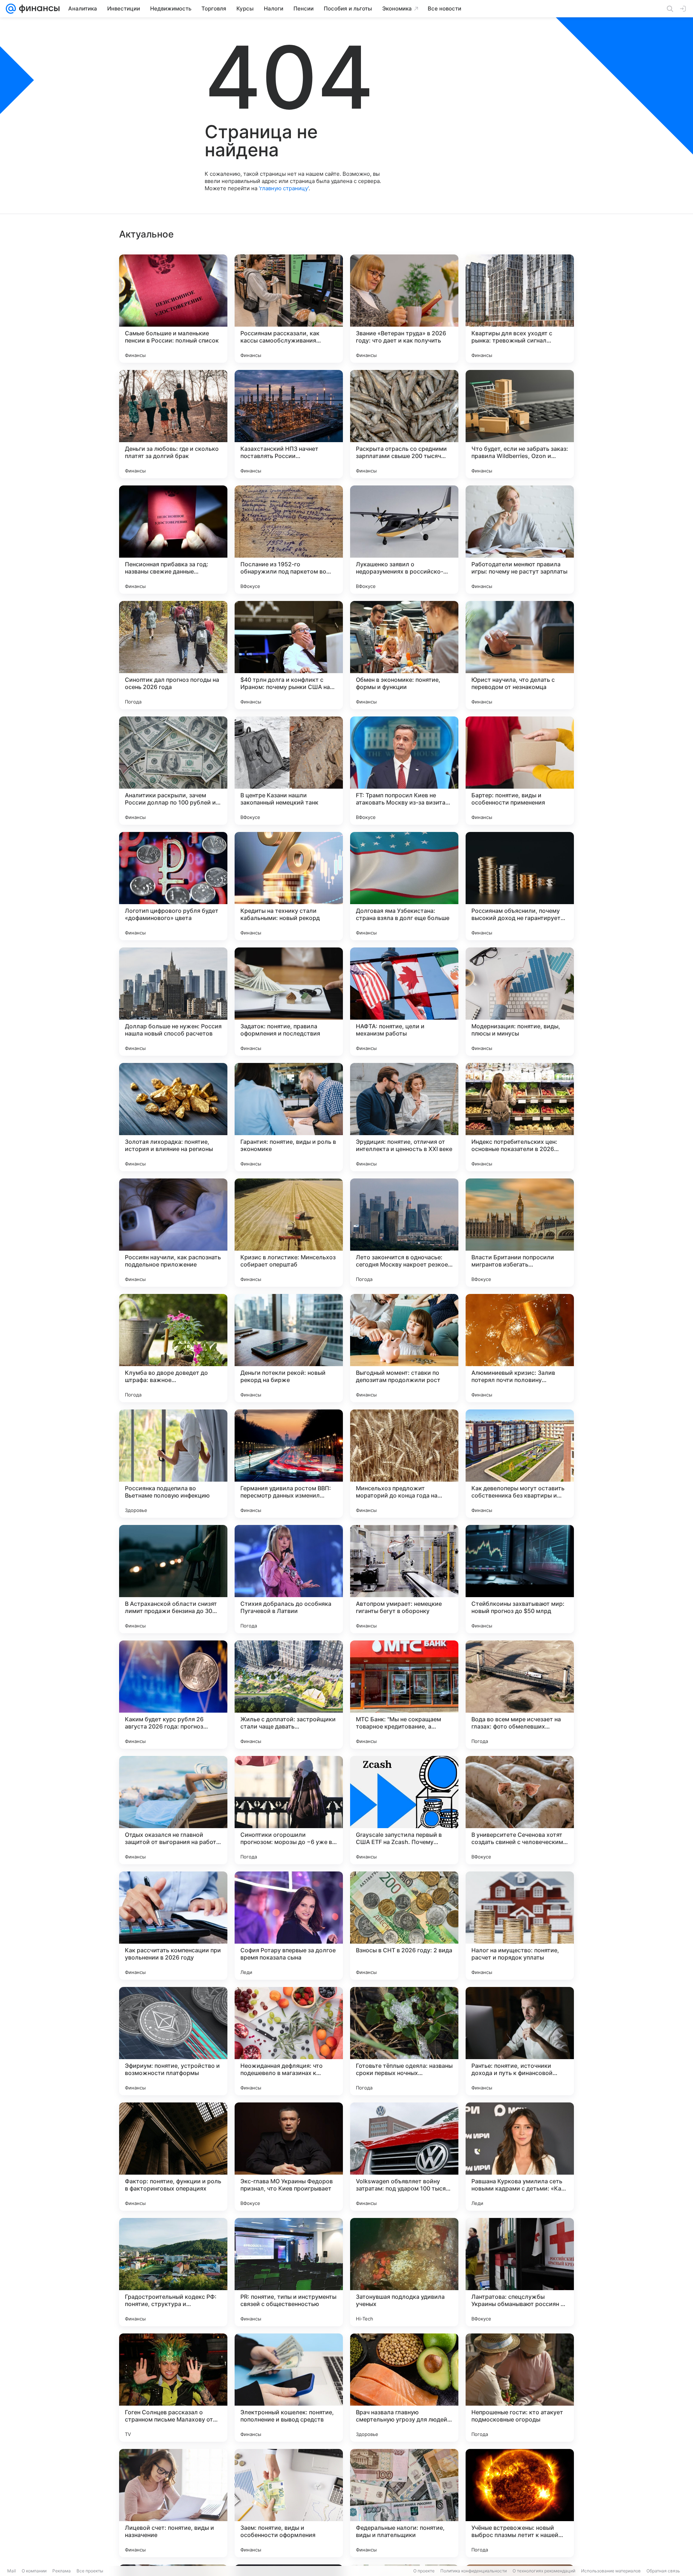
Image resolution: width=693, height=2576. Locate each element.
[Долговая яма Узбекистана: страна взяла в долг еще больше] (404, 886)
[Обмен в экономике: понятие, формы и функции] (404, 655)
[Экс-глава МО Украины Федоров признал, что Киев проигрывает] (289, 2157)
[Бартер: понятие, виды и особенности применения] (520, 771)
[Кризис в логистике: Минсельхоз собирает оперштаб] (289, 1233)
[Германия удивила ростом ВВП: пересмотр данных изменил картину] (289, 1464)
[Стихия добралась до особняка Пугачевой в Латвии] (289, 1579)
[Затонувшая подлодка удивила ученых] (404, 2272)
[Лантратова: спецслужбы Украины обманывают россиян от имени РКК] (520, 2272)
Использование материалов (611, 2571)
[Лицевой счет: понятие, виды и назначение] (173, 2503)
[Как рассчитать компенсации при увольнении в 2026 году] (173, 1926)
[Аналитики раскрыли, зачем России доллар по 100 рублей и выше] (173, 771)
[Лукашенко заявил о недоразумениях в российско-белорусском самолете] (404, 540)
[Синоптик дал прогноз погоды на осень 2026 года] (173, 655)
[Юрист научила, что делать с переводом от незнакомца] (520, 655)
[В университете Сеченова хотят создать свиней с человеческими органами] (520, 1810)
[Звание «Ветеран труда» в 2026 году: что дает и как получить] (404, 309)
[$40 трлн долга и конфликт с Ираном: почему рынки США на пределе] (289, 655)
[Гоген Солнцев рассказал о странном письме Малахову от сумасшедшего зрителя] (173, 2388)
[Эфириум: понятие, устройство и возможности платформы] (173, 2041)
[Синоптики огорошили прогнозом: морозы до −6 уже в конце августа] (289, 1810)
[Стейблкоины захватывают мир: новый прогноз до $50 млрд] (520, 1579)
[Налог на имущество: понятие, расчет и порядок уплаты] (520, 1926)
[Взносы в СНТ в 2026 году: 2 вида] (404, 1926)
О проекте (424, 2571)
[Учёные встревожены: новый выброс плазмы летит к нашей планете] (520, 2503)
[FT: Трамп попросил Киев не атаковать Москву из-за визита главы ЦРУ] (404, 771)
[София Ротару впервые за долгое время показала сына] (289, 1926)
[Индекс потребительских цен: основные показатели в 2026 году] (520, 1117)
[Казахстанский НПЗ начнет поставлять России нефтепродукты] (289, 424)
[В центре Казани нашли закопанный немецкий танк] (289, 771)
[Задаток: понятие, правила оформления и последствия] (289, 1002)
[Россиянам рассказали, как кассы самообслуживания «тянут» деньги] (289, 309)
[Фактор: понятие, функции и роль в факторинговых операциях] (173, 2157)
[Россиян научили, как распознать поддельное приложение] (173, 1233)
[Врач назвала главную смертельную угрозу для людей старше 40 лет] (404, 2388)
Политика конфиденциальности (474, 2571)
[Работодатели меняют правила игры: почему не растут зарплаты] (520, 540)
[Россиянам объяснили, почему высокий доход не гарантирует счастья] (520, 886)
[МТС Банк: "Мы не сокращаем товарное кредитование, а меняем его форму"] (404, 1695)
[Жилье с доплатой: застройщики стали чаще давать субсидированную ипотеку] (289, 1695)
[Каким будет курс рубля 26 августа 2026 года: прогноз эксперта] (173, 1695)
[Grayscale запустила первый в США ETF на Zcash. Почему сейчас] (404, 1810)
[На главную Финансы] (38, 9)
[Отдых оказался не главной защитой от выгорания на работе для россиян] (173, 1810)
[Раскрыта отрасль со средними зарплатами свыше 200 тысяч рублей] (404, 424)
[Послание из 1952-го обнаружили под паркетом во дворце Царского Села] (289, 540)
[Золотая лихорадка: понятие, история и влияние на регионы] (173, 1117)
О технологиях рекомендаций (544, 2571)
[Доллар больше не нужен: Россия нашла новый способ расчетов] (173, 1002)
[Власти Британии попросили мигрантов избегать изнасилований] (520, 1233)
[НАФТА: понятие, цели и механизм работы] (404, 1002)
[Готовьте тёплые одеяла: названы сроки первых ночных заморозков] (404, 2041)
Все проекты (90, 2571)
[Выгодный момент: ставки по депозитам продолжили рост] (404, 1348)
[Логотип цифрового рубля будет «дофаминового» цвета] (173, 886)
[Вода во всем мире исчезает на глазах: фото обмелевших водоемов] (520, 1695)
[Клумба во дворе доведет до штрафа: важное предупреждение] (173, 1348)
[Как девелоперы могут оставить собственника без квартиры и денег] (520, 1464)
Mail (12, 2571)
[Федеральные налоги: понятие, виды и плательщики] (404, 2503)
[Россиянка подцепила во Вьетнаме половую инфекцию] (173, 1464)
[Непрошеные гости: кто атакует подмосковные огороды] (520, 2388)
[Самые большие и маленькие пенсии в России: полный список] (173, 309)
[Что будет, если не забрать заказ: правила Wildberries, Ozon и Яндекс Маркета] (520, 424)
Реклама (62, 2571)
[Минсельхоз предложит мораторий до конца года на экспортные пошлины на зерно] (404, 1464)
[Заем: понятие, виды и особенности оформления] (289, 2503)
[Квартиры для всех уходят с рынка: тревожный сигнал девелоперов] (520, 309)
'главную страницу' (284, 188)
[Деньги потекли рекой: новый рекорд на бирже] (289, 1348)
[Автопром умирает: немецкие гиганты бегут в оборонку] (404, 1579)
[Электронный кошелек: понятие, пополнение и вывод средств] (289, 2388)
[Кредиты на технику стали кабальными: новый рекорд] (289, 886)
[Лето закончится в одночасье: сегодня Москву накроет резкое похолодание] (404, 1233)
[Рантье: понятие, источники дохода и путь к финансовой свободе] (520, 2041)
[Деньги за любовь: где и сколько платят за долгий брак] (173, 424)
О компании (34, 2571)
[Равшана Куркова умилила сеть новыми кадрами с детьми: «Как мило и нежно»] (520, 2157)
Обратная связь (663, 2571)
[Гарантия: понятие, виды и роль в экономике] (289, 1117)
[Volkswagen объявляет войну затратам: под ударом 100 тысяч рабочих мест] (404, 2157)
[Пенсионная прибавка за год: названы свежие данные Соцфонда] (173, 540)
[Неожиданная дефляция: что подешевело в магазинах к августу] (289, 2041)
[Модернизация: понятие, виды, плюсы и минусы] (520, 1002)
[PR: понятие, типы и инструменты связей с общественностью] (289, 2272)
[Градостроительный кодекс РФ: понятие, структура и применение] (173, 2272)
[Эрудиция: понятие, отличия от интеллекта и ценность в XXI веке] (404, 1117)
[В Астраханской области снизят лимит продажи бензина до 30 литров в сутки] (173, 1579)
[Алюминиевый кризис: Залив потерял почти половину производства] (520, 1348)
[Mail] (11, 9)
